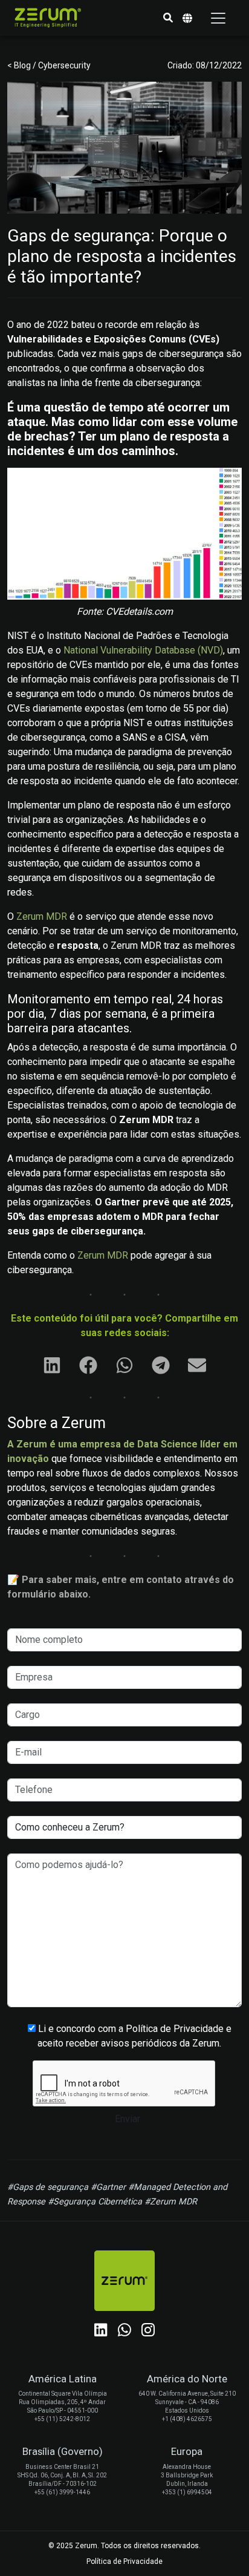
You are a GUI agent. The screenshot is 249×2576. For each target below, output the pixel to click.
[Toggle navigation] (218, 18)
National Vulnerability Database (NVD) (143, 650)
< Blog (20, 65)
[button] (168, 18)
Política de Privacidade (124, 2561)
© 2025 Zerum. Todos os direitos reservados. (124, 2546)
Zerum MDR (42, 916)
